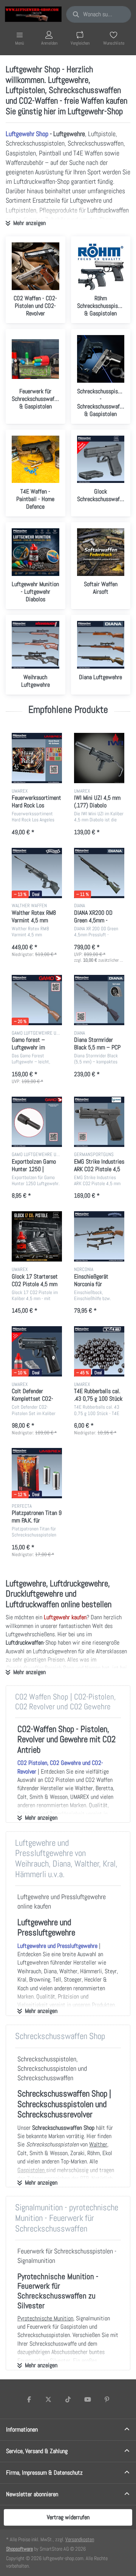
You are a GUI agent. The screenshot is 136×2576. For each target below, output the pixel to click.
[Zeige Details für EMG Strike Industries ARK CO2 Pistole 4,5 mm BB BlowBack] (99, 1122)
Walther (98, 2144)
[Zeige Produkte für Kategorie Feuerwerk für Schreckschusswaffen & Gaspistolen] (36, 359)
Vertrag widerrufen (68, 2517)
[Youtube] (88, 2399)
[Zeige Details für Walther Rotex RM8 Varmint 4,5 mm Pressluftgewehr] (37, 873)
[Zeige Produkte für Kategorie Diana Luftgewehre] (101, 645)
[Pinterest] (107, 2399)
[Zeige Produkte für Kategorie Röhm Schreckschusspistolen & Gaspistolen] (101, 266)
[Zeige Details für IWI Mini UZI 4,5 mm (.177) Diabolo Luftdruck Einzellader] (99, 758)
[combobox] (99, 14)
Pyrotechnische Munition (45, 2318)
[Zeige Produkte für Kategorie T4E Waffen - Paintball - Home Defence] (36, 459)
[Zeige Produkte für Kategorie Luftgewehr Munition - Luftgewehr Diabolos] (36, 552)
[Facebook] (29, 2399)
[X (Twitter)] (49, 2399)
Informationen (22, 2429)
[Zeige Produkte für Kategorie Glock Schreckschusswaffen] (101, 459)
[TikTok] (68, 2399)
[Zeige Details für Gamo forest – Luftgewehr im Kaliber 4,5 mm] (37, 1000)
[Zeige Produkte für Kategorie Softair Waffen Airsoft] (101, 552)
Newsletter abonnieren (32, 2494)
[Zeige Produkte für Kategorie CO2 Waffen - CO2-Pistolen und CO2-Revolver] (36, 266)
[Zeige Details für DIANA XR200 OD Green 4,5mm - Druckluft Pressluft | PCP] (99, 873)
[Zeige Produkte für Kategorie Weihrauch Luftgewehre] (36, 645)
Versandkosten (80, 2539)
